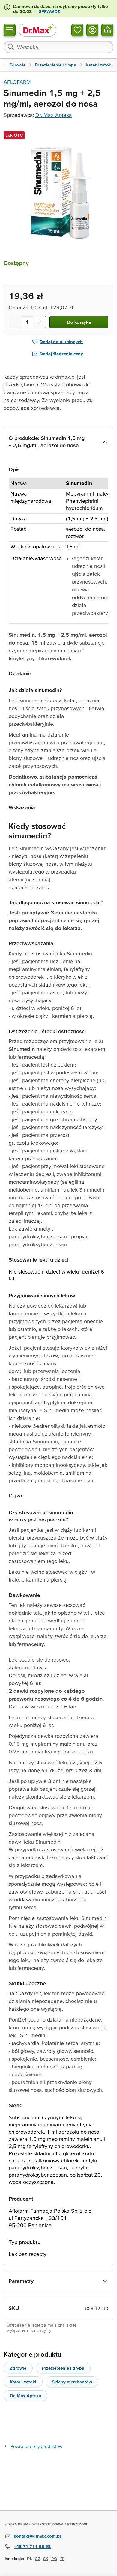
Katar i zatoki (23, 2382)
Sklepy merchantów (72, 2382)
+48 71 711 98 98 (32, 2546)
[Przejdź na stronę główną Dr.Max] (37, 30)
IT (62, 2559)
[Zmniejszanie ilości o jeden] (15, 322)
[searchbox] (58, 47)
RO (54, 2559)
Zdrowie (18, 2368)
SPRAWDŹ (49, 11)
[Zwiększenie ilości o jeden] (40, 322)
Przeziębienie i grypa (63, 2368)
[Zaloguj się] (92, 30)
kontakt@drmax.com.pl (37, 2536)
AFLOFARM (17, 82)
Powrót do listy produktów (36, 2446)
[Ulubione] (77, 30)
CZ (37, 2559)
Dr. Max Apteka (54, 115)
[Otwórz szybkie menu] (10, 30)
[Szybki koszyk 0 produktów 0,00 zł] (107, 30)
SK (46, 2559)
